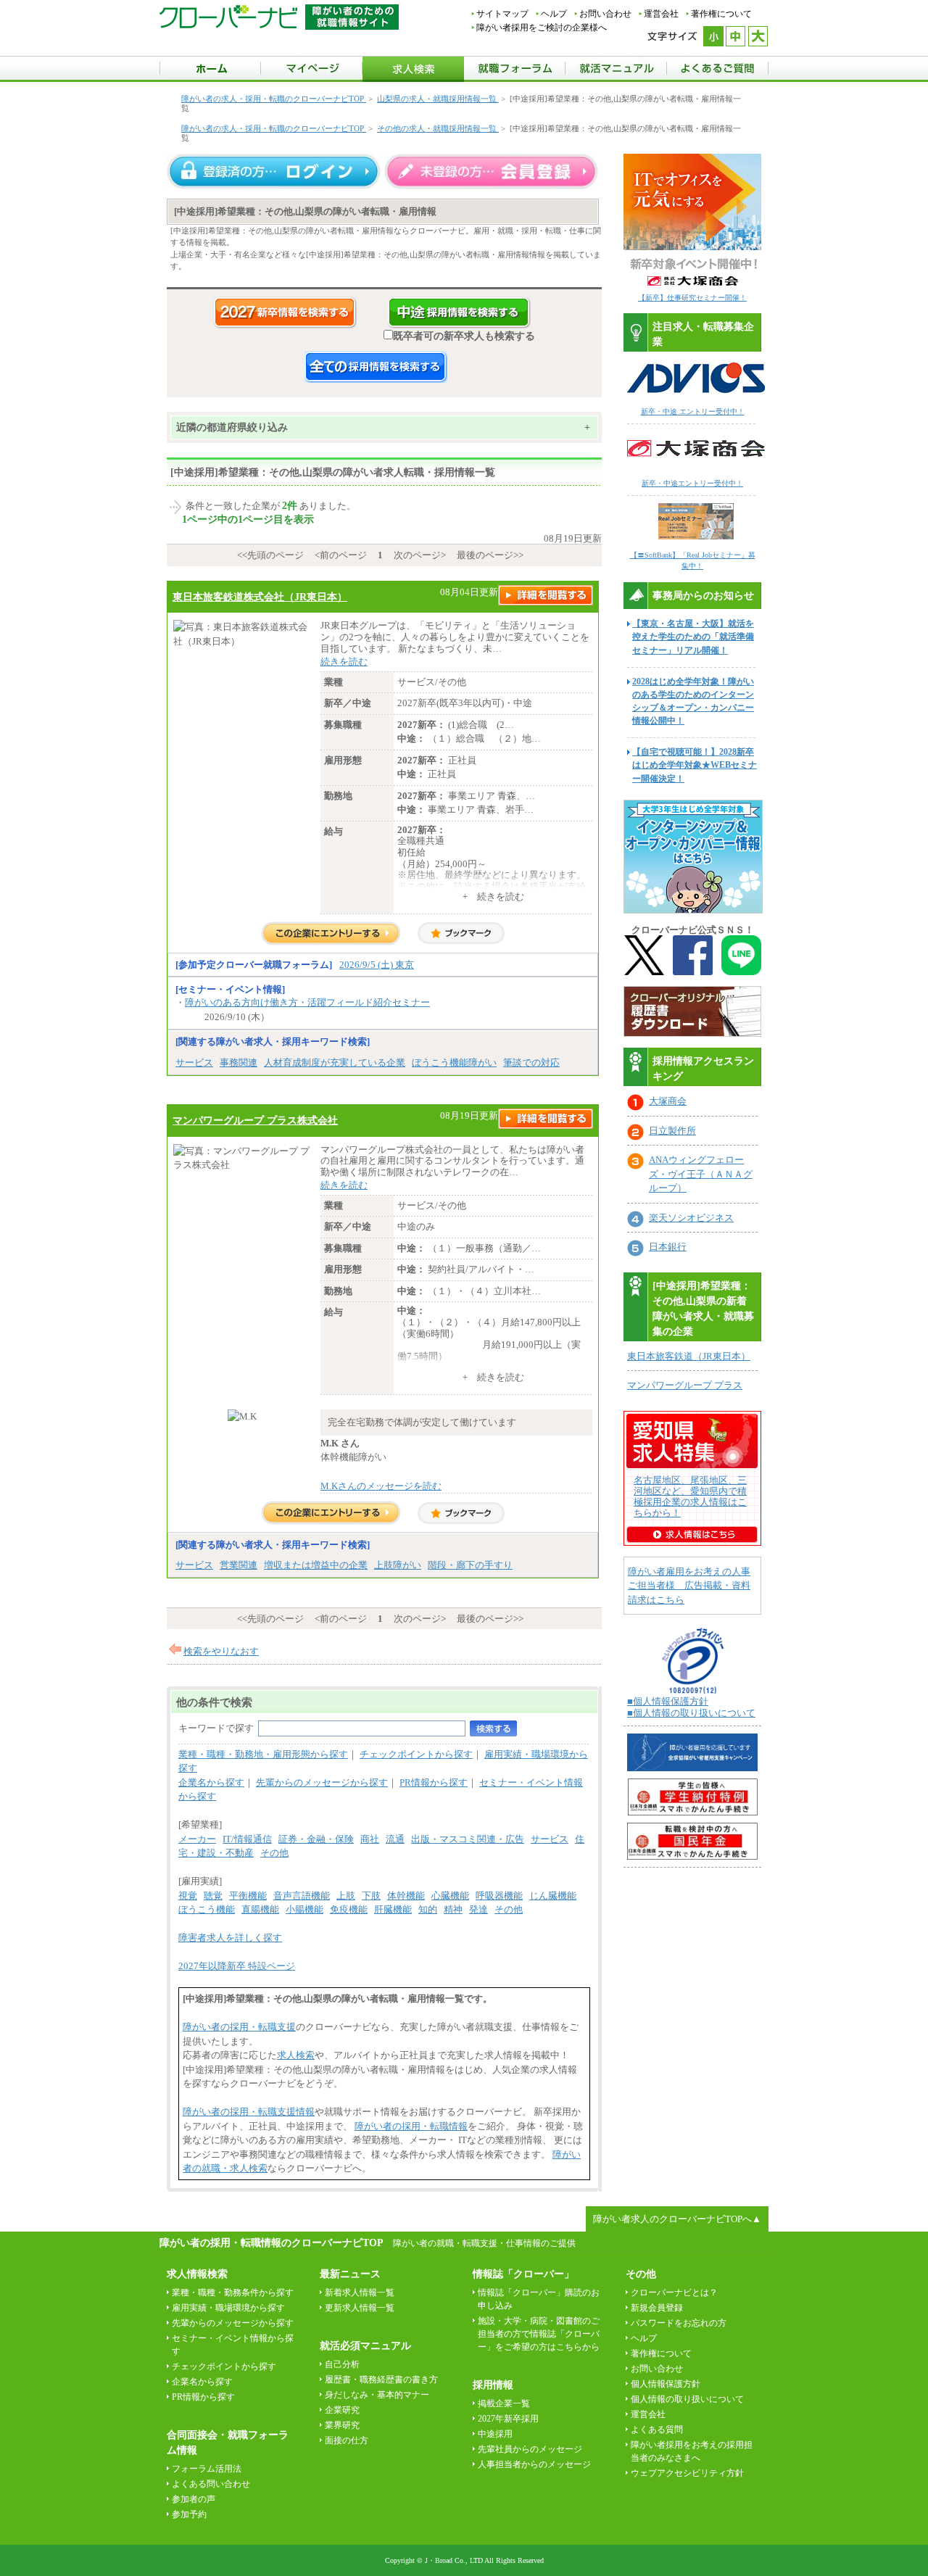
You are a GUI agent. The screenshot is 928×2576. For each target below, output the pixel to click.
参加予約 (189, 2514)
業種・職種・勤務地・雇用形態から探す (263, 1754)
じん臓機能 (553, 1896)
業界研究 (342, 2425)
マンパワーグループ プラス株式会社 (255, 1120)
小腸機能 (304, 1909)
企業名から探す (211, 1782)
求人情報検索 (197, 2274)
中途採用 (495, 2434)
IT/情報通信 (247, 1839)
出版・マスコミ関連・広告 (468, 1839)
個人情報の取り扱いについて (687, 2399)
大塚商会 (668, 1101)
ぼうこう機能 (207, 1909)
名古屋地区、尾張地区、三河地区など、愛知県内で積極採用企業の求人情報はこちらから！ (690, 1496)
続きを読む (344, 662)
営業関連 (239, 1565)
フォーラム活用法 (207, 2469)
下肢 (371, 1896)
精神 (453, 1909)
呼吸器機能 (499, 1896)
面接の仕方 (347, 2440)
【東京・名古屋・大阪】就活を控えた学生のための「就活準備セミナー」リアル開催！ (693, 637)
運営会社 (661, 14)
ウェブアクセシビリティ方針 (687, 2473)
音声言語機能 (302, 1896)
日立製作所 (672, 1131)
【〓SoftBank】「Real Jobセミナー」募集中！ (693, 560)
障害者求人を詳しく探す (230, 1938)
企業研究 (342, 2410)
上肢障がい (398, 1565)
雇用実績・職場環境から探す (228, 2308)
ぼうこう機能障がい (454, 1063)
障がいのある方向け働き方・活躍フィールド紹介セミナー (307, 1002)
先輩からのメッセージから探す (322, 1782)
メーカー (197, 1839)
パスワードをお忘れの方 (679, 2323)
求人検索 (296, 2055)
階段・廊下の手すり (470, 1565)
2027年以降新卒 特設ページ (237, 1966)
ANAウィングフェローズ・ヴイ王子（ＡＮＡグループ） (701, 1174)
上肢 (346, 1896)
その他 (274, 1853)
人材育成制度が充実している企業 (335, 1063)
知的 (428, 1909)
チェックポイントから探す (416, 1754)
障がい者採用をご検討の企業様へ (542, 28)
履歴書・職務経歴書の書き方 (381, 2380)
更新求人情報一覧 (360, 2308)
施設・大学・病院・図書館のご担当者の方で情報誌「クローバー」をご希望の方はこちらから (539, 2334)
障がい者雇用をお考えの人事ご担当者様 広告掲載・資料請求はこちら (689, 1586)
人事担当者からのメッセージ (534, 2464)
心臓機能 (450, 1896)
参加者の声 (194, 2499)
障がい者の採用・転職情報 (411, 2126)
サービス (194, 1063)
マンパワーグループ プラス (685, 1385)
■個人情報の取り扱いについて (691, 1713)
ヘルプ (554, 14)
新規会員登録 (657, 2308)
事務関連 (239, 1063)
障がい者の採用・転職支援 (239, 2027)
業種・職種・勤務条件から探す (233, 2293)
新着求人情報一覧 (360, 2293)
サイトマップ (502, 14)
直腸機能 (260, 1909)
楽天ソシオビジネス (691, 1218)
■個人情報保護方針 (668, 1701)
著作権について (721, 14)
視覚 (188, 1896)
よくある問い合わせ (211, 2484)
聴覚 (213, 1896)
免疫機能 (349, 1909)
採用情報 (493, 2385)
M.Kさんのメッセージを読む (381, 1486)
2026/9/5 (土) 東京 (377, 965)
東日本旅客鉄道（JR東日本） (689, 1356)
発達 (478, 1909)
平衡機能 (248, 1896)
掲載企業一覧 (504, 2403)
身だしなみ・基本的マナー (377, 2395)
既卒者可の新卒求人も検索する (464, 336)
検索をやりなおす (221, 1651)
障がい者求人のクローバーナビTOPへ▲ (677, 2219)
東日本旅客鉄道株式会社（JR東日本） (260, 597)
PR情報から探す (434, 1782)
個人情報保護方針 (666, 2384)
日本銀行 (668, 1247)
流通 (395, 1839)
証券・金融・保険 (316, 1839)
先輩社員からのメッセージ (530, 2449)
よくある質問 (657, 2430)
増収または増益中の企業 (316, 1565)
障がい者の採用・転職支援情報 (249, 2112)
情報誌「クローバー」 (523, 2274)
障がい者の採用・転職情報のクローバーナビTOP (271, 2242)
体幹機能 (406, 1896)
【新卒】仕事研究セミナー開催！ (692, 298)
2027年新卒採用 (508, 2419)
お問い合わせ (605, 14)
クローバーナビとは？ (674, 2293)
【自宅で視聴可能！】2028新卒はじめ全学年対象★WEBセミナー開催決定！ (695, 765)
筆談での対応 (531, 1063)
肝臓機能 (393, 1909)
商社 (370, 1839)
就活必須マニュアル (365, 2346)
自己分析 (342, 2364)
